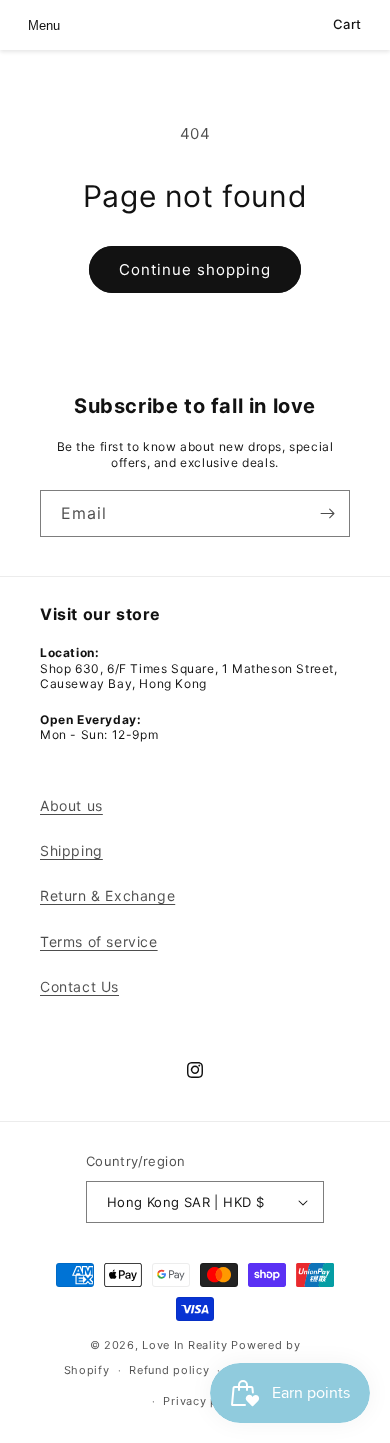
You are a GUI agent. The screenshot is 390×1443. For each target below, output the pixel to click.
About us (71, 805)
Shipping (71, 850)
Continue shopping (195, 269)
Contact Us (79, 986)
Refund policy (169, 1370)
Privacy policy (204, 1401)
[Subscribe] (327, 513)
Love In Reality (185, 1345)
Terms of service (99, 941)
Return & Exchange (107, 895)
